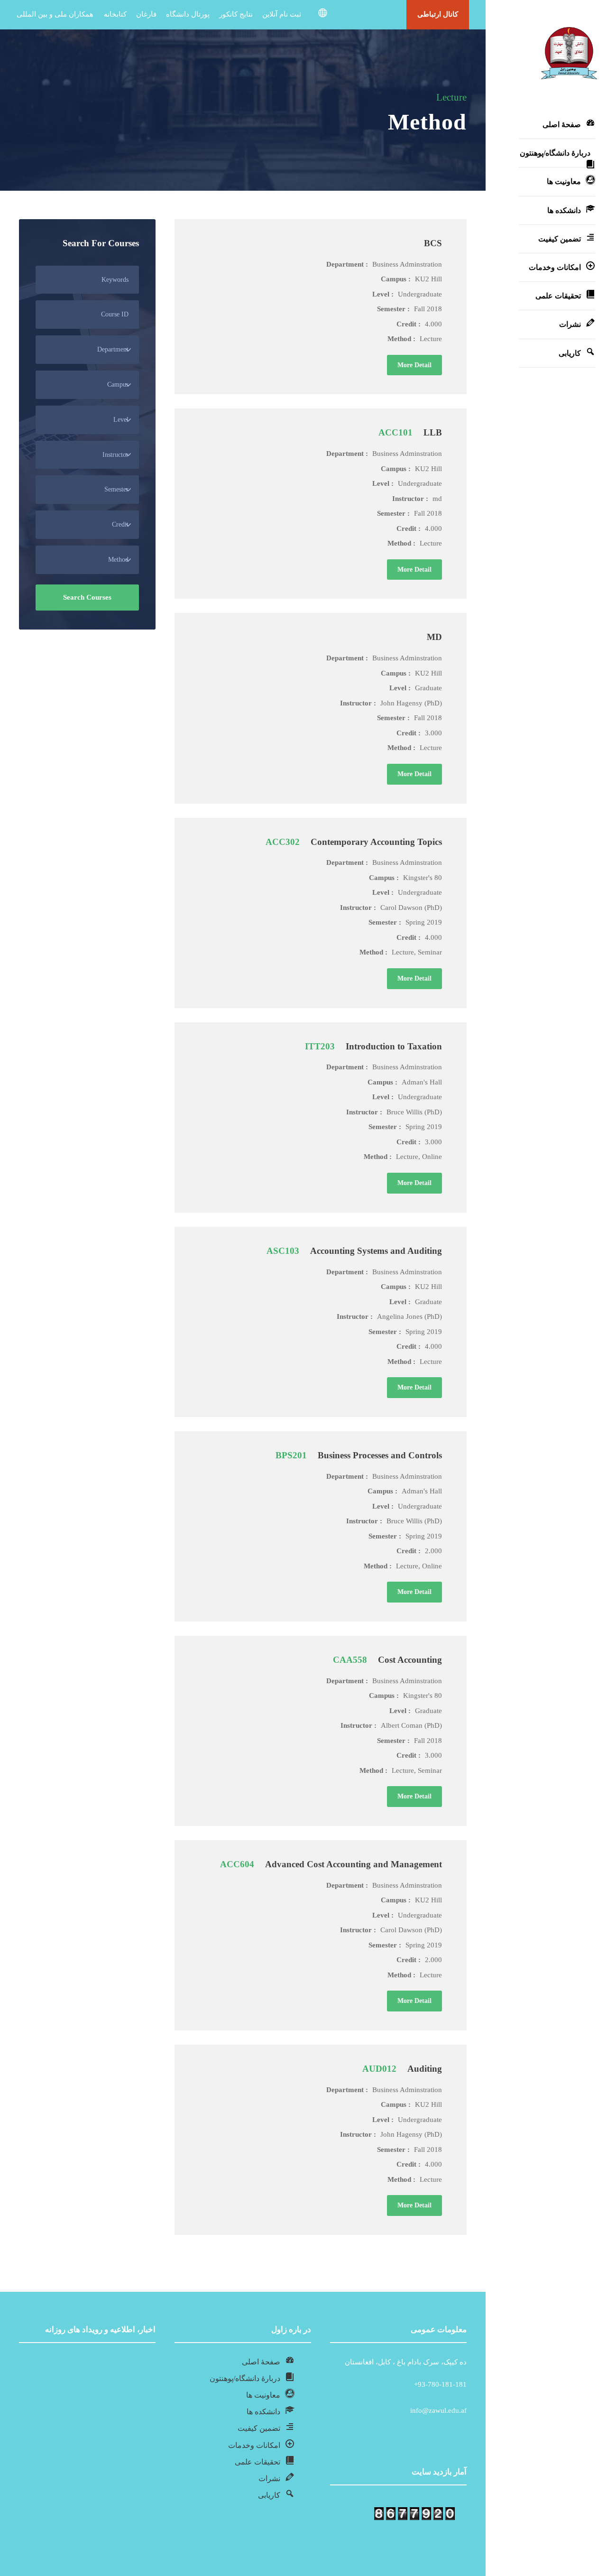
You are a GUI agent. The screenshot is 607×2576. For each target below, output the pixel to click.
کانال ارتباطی (438, 14)
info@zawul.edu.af (438, 2410)
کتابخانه (115, 14)
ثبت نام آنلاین (282, 14)
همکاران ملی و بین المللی (55, 14)
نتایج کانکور (236, 14)
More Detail (414, 365)
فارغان (146, 14)
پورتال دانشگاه (188, 14)
